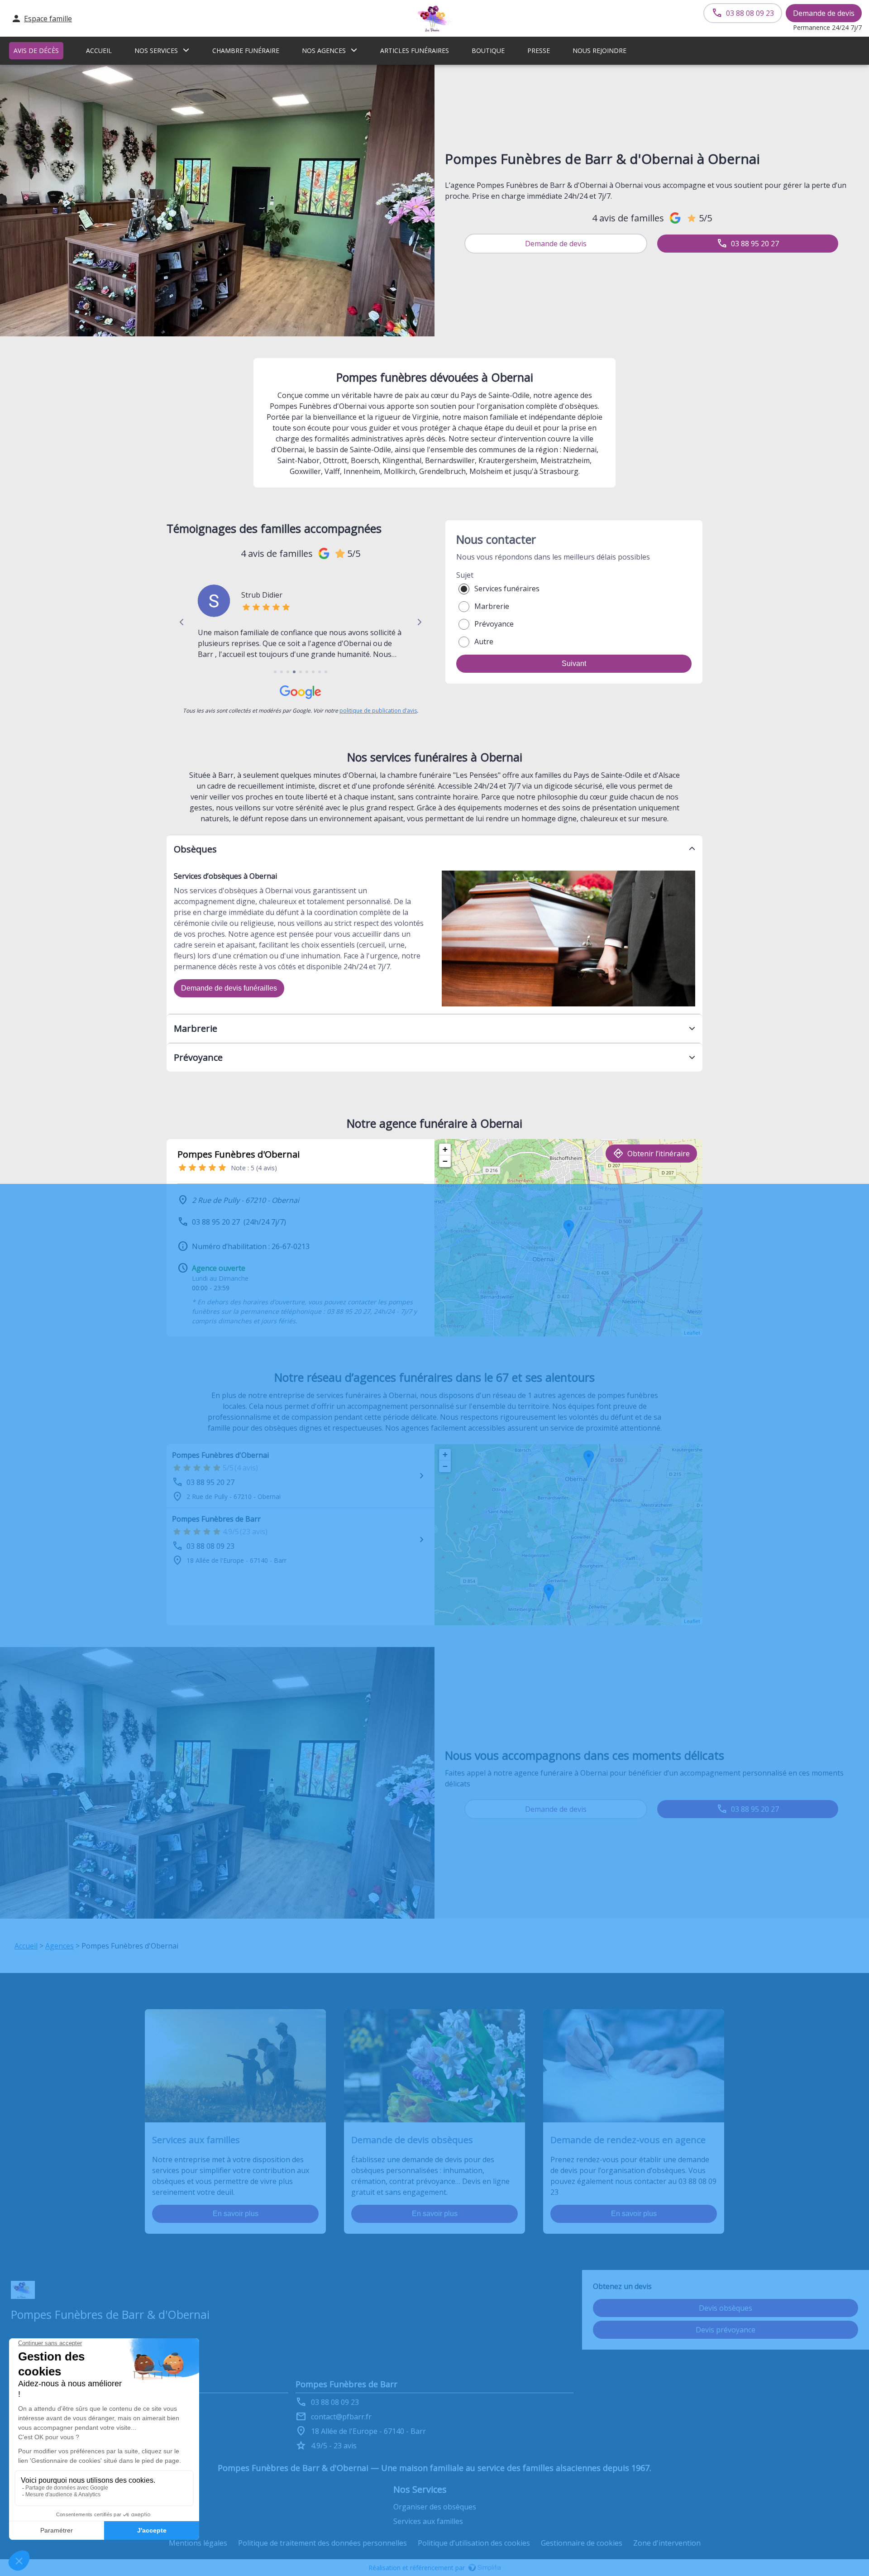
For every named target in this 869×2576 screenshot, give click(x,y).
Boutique (488, 50)
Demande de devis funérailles (229, 988)
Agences (60, 1946)
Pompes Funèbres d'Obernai (220, 1455)
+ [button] (445, 1149)
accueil (99, 50)
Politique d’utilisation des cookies (474, 2543)
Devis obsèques (726, 2308)
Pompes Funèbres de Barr (216, 1519)
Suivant (574, 663)
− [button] (445, 1161)
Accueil (26, 1946)
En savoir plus (236, 2214)
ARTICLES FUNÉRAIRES (415, 50)
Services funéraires (507, 589)
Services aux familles (428, 2521)
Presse (539, 50)
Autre (484, 642)
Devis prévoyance (726, 2330)
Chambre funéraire (246, 50)
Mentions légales (198, 2543)
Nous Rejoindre (599, 50)
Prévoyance (494, 624)
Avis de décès (36, 50)
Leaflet (692, 1333)
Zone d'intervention (667, 2543)
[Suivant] (419, 622)
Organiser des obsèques (435, 2507)
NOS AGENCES (324, 50)
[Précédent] (182, 622)
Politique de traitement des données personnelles (322, 2543)
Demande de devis (824, 13)
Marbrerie (492, 606)
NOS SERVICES (156, 50)
